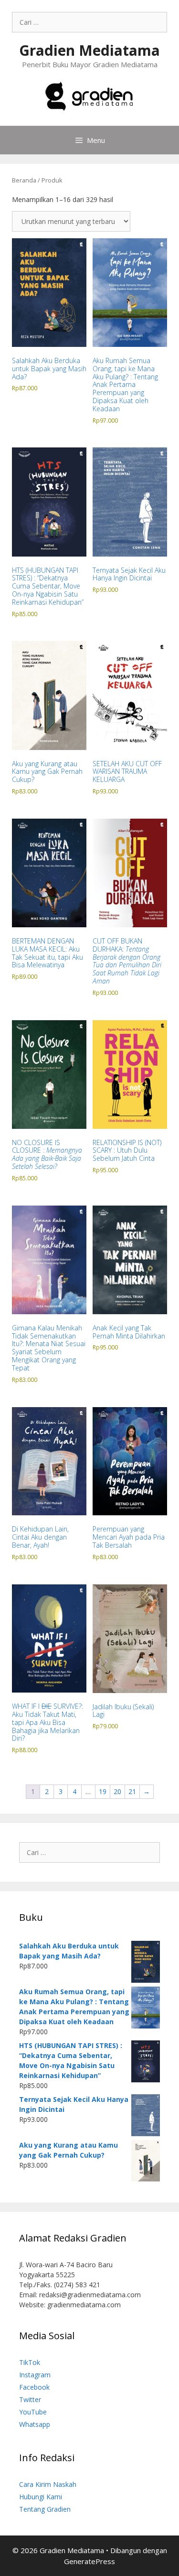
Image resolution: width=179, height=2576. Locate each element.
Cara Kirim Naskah (48, 2484)
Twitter (30, 2399)
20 (117, 1791)
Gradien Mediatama (89, 50)
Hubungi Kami (41, 2497)
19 (103, 1791)
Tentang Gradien (45, 2509)
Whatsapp (35, 2424)
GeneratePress (89, 2561)
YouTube (33, 2412)
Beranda (24, 180)
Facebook (34, 2387)
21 (132, 1791)
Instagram (35, 2375)
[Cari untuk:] (89, 22)
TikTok (30, 2362)
